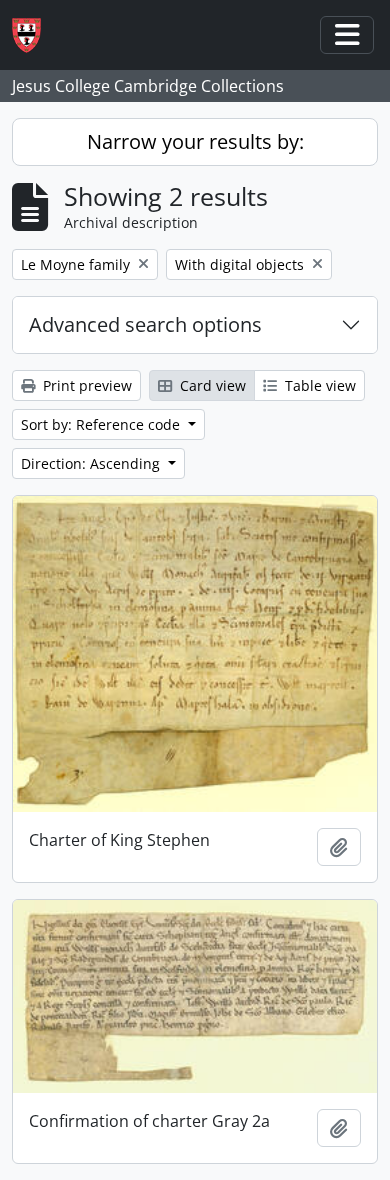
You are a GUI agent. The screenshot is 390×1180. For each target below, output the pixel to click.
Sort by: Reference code (102, 424)
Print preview (85, 385)
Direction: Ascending (92, 463)
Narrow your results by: (195, 141)
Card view (211, 385)
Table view (318, 385)
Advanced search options (145, 324)
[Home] (34, 35)
